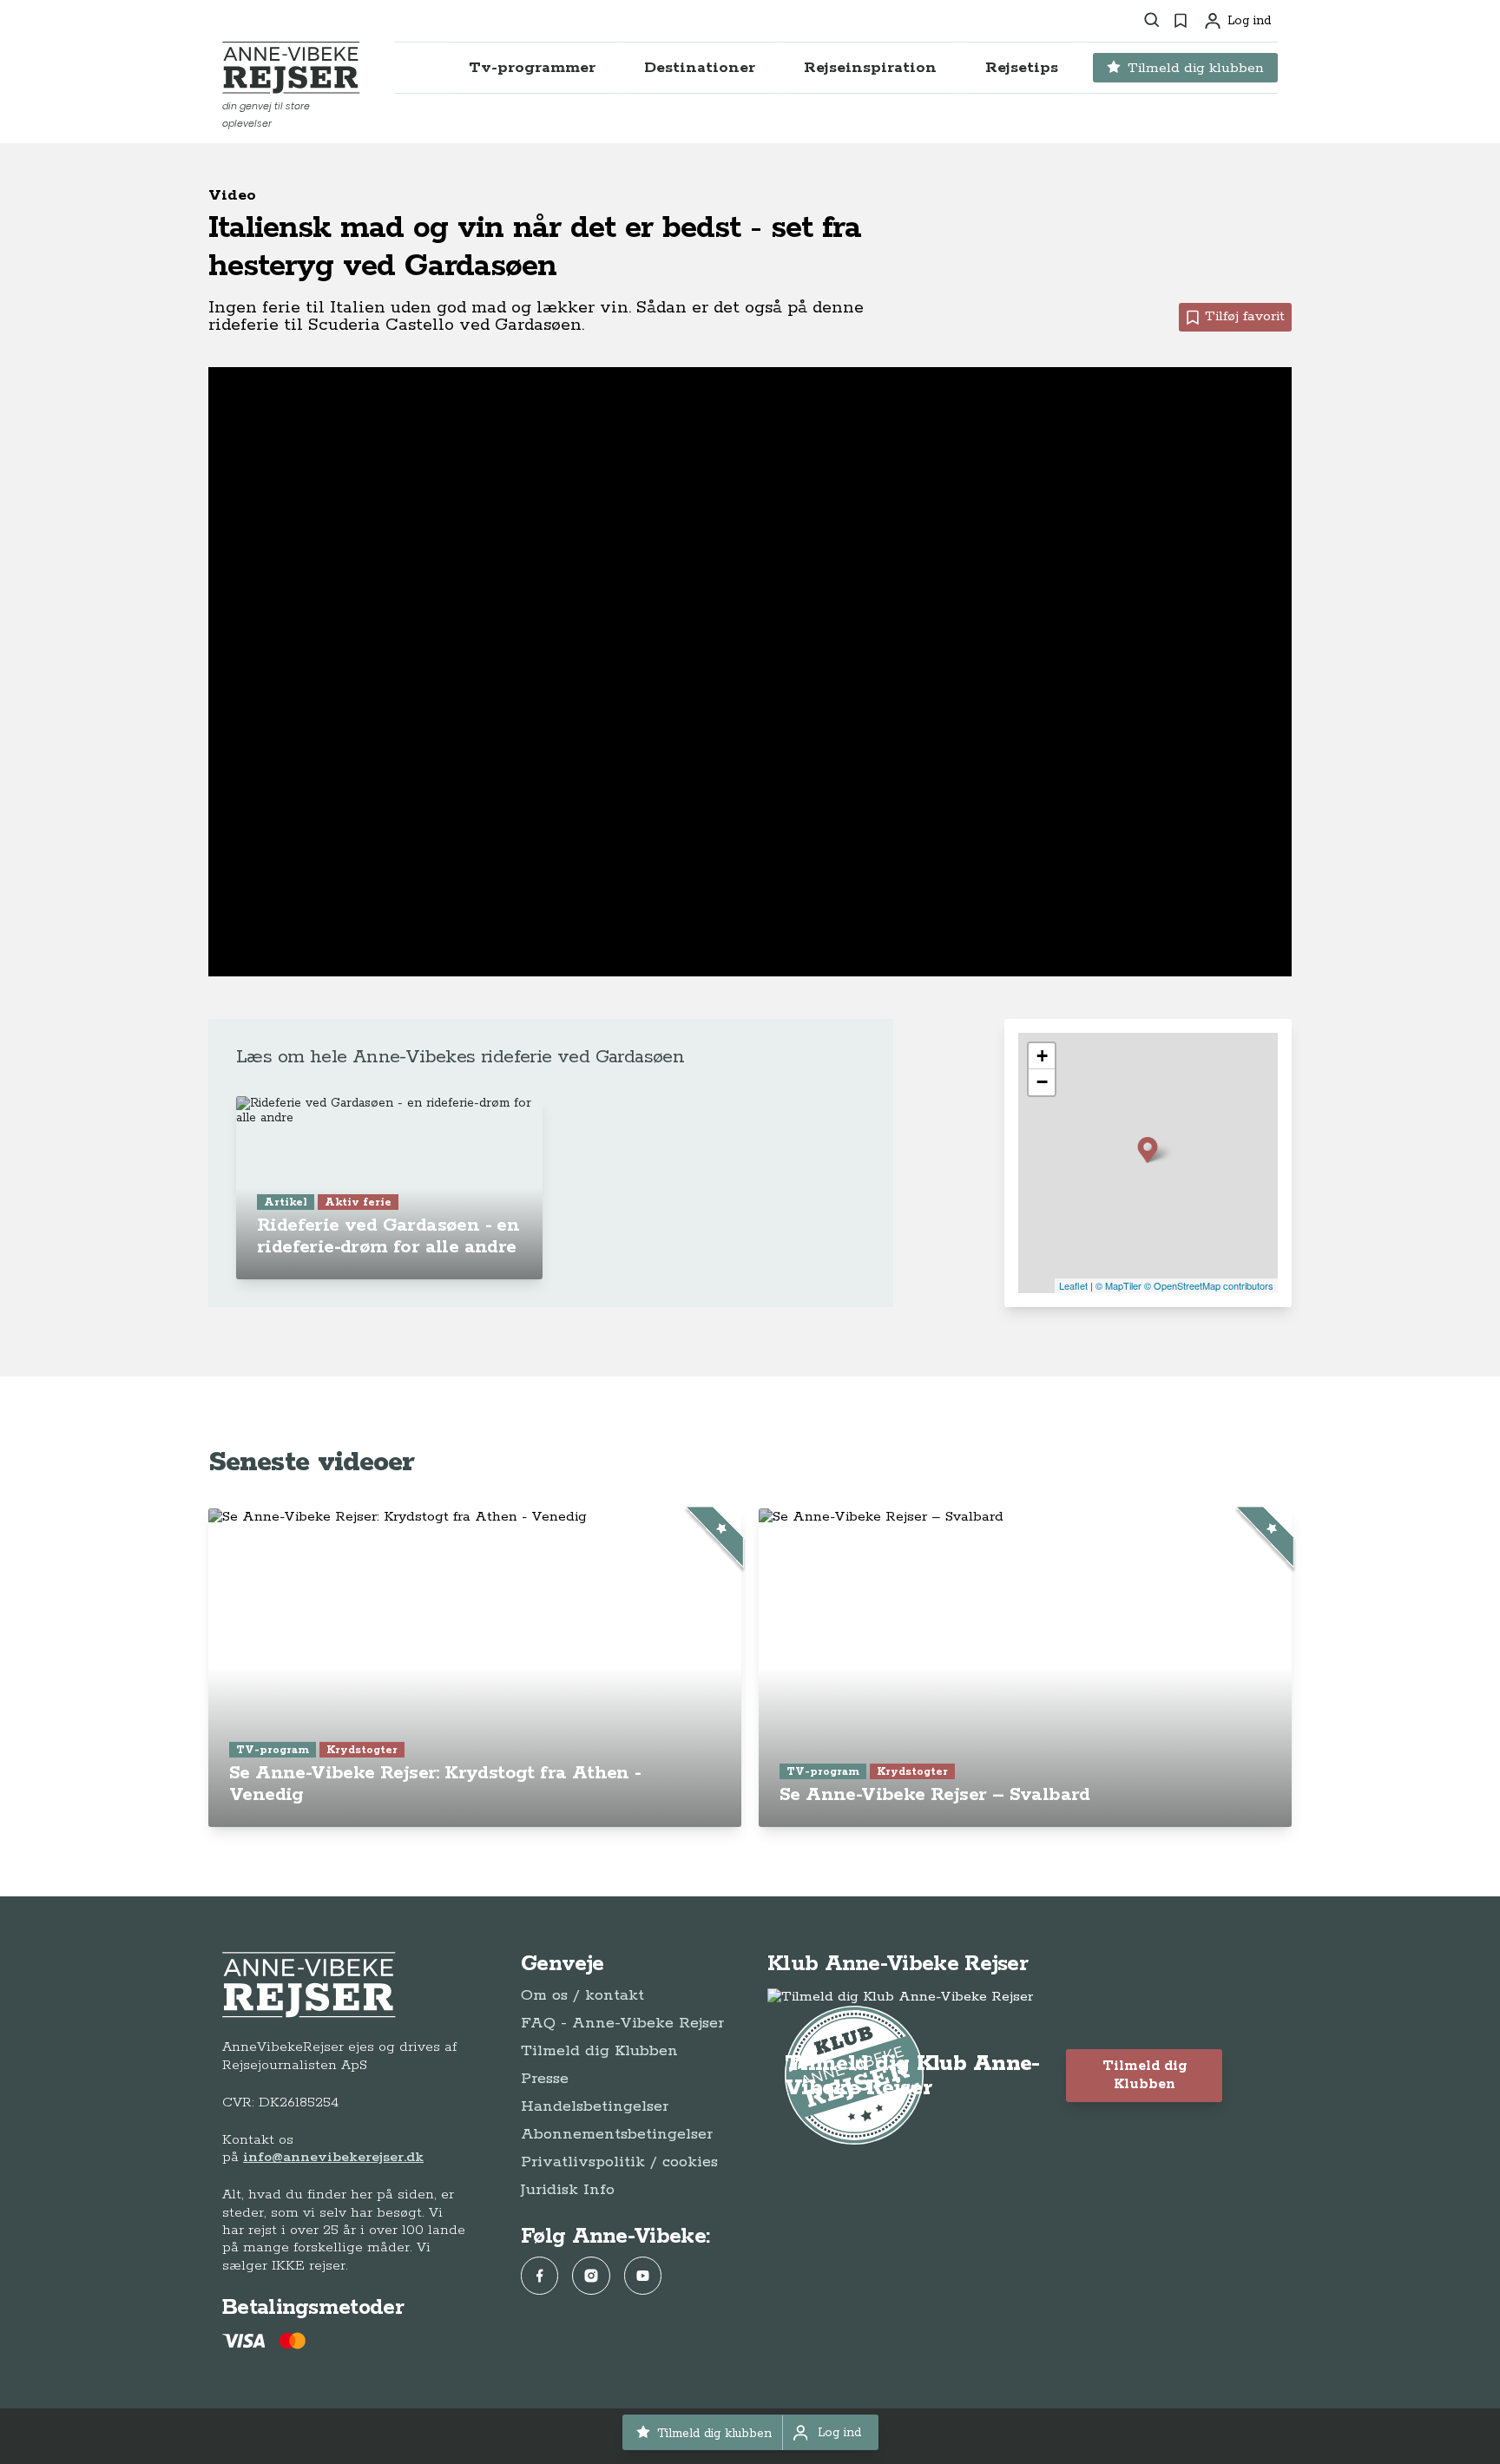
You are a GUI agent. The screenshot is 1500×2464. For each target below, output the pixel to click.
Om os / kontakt (582, 1995)
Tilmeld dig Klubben (599, 2051)
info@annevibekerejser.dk (333, 2157)
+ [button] (1042, 1056)
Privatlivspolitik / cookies (619, 2162)
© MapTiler (1118, 1285)
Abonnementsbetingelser (617, 2134)
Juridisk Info (568, 2190)
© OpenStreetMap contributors (1209, 1285)
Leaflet (1073, 1285)
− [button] (1042, 1082)
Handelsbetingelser (595, 2106)
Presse (545, 2079)
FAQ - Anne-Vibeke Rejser (622, 2023)
